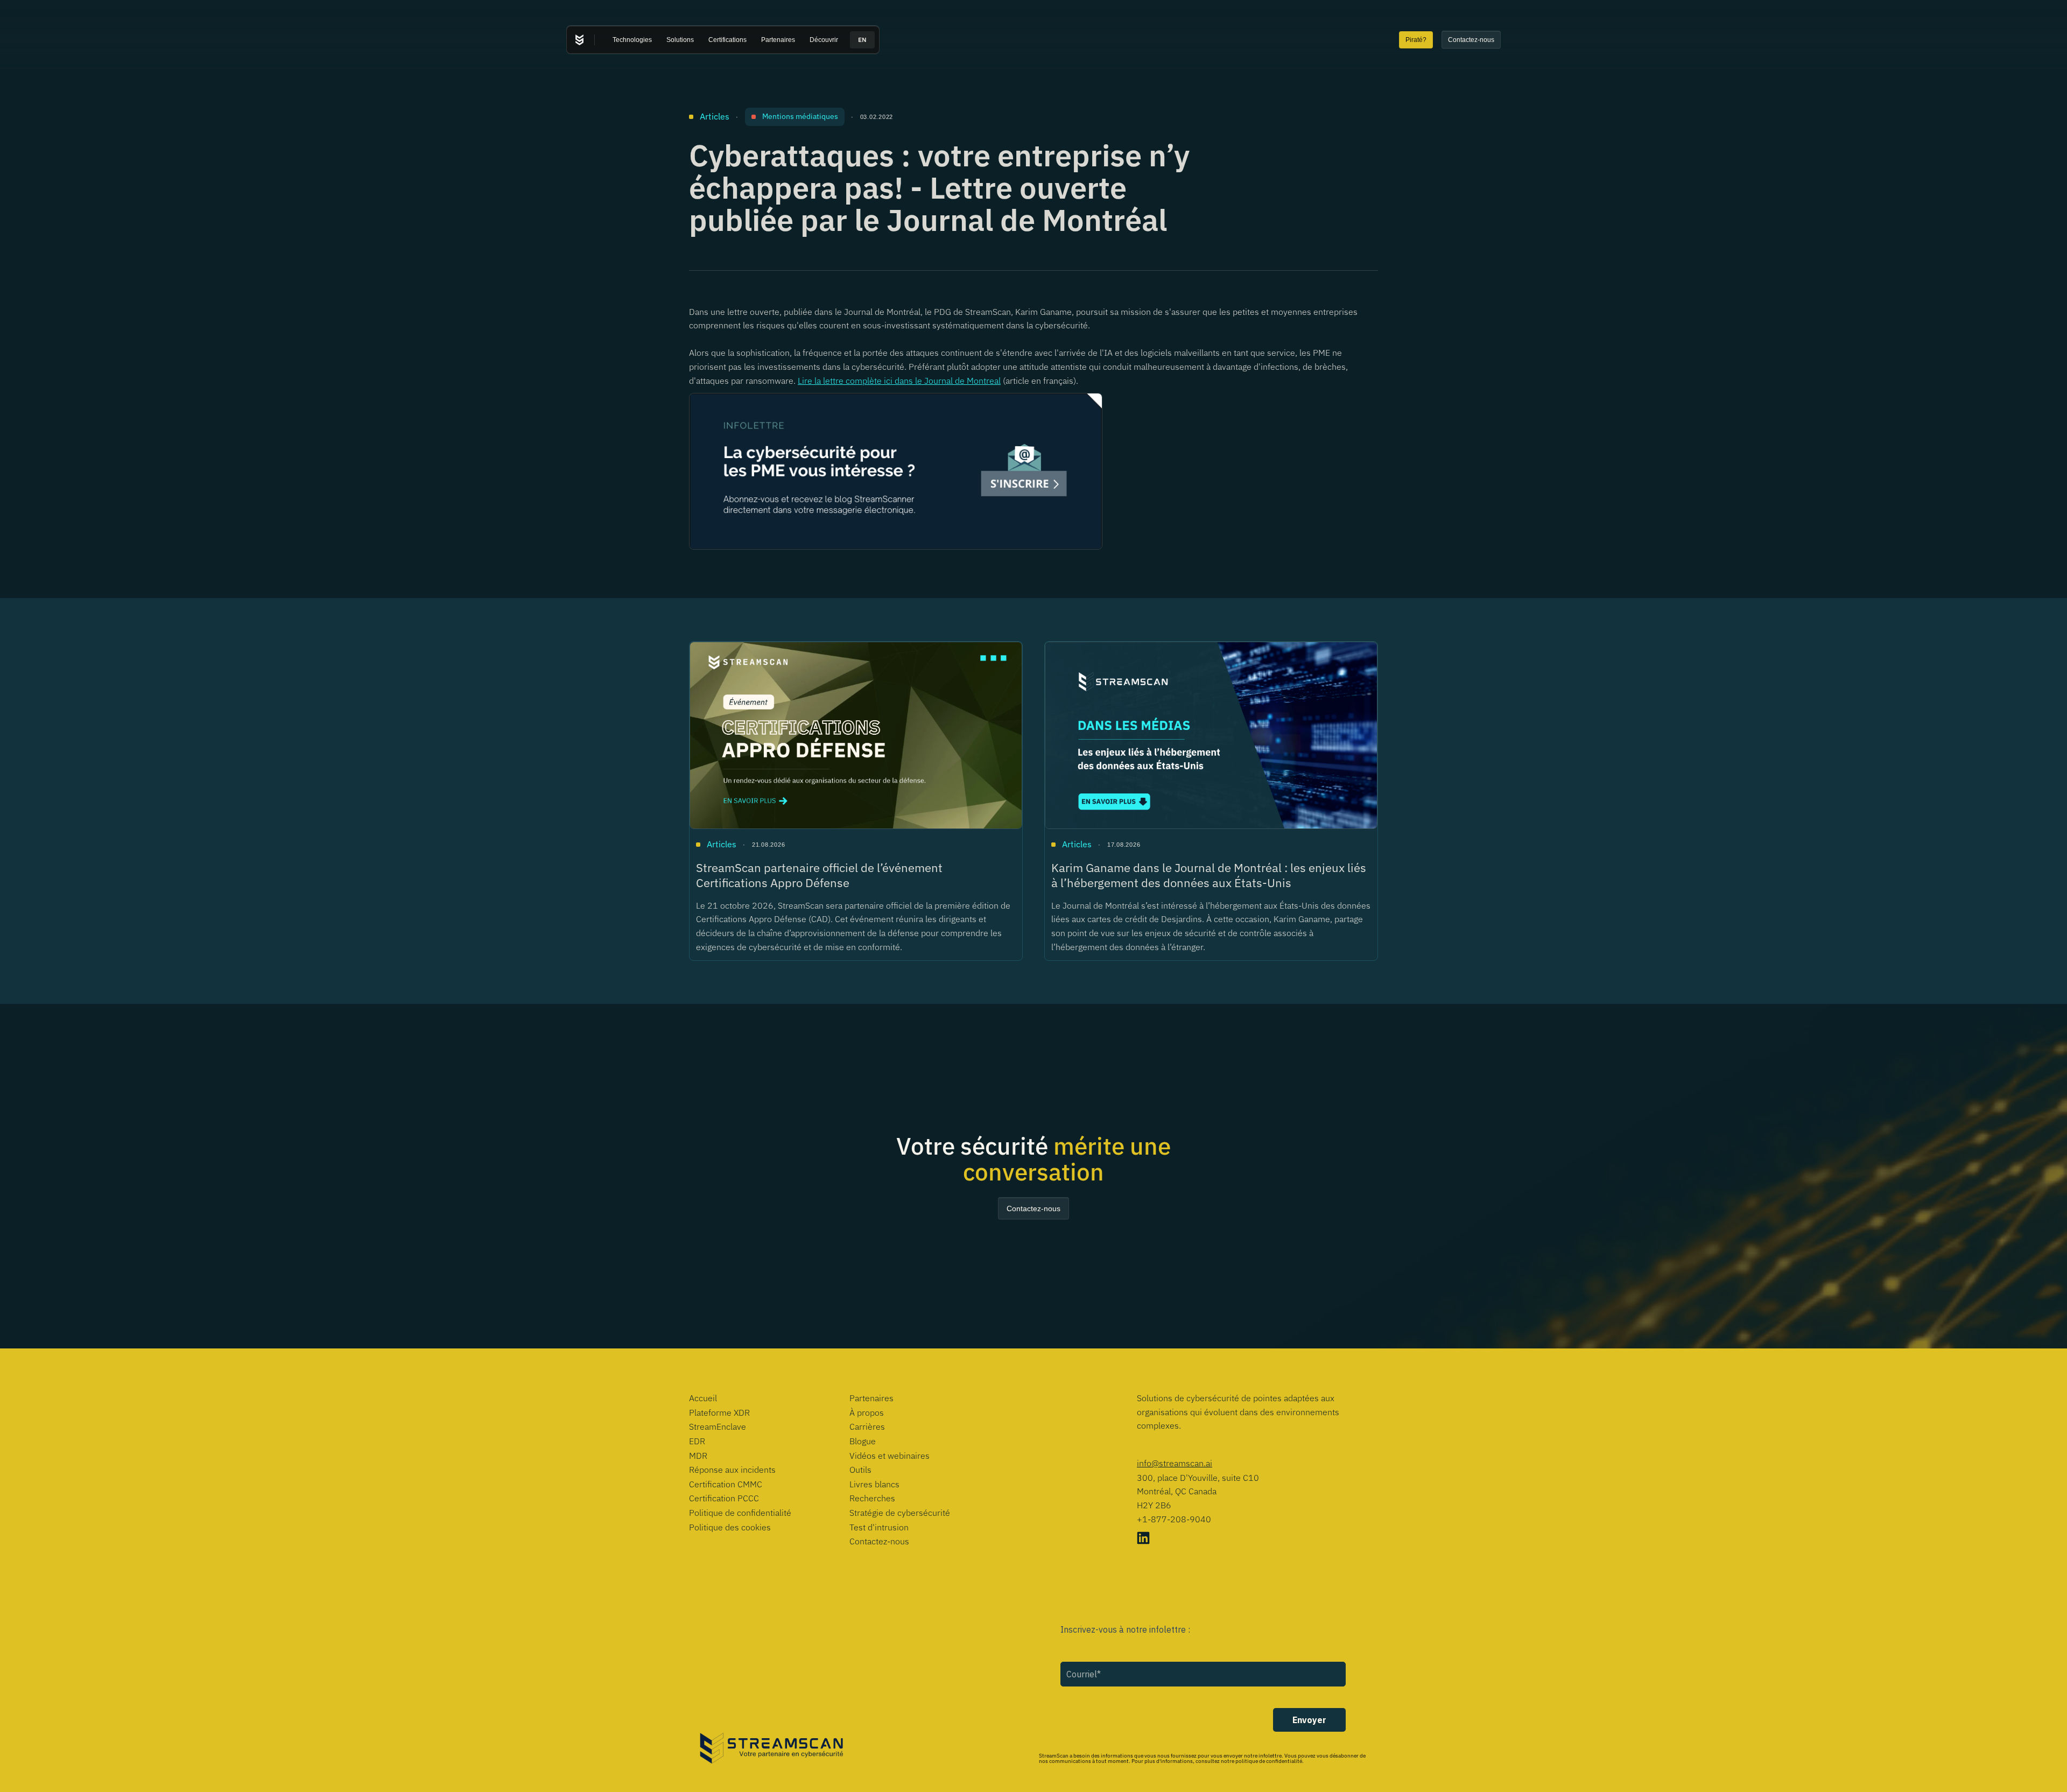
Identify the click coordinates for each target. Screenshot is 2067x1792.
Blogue (863, 1441)
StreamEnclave (718, 1426)
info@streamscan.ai (1175, 1463)
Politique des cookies (730, 1527)
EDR (697, 1441)
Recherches (872, 1498)
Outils (860, 1470)
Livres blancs (874, 1484)
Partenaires (871, 1398)
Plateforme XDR (719, 1412)
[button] (632, 40)
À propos (867, 1412)
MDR (698, 1456)
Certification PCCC (724, 1498)
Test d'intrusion (879, 1527)
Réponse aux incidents (732, 1470)
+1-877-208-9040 (1174, 1519)
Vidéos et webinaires (890, 1456)
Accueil (703, 1398)
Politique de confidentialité (740, 1513)
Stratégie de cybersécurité (900, 1513)
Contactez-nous (879, 1541)
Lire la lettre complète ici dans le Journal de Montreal (899, 381)
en (862, 40)
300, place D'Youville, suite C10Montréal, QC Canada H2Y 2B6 (1198, 1491)
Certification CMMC (726, 1484)
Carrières (867, 1426)
